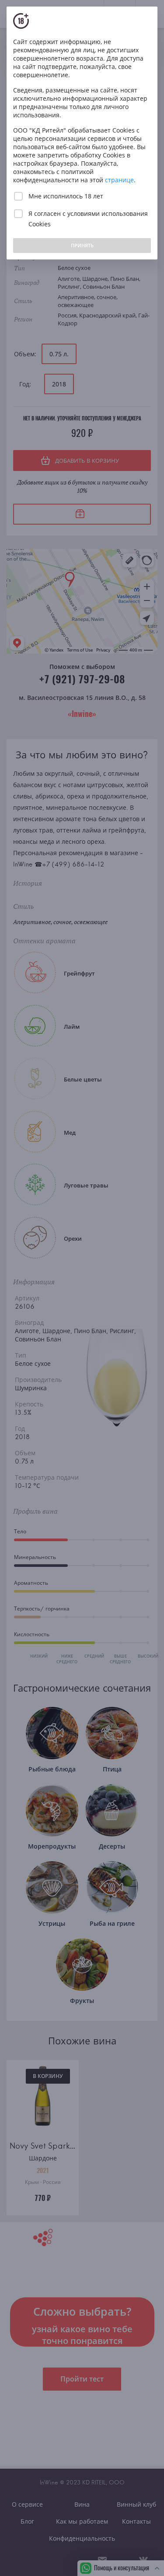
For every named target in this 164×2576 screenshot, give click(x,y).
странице (119, 180)
